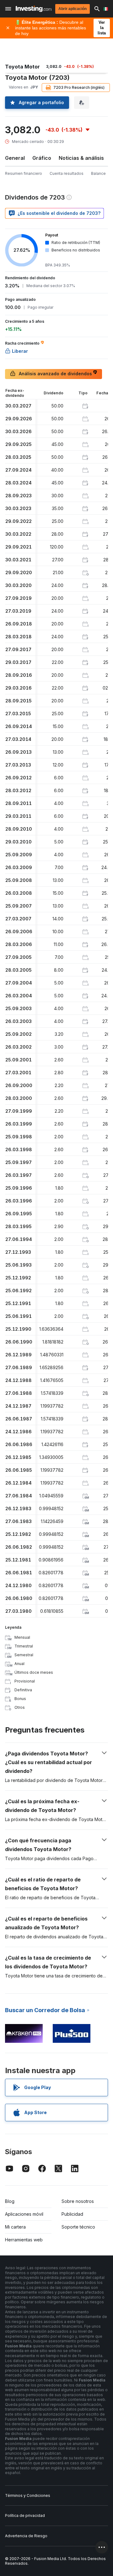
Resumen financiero (24, 173)
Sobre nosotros (78, 2201)
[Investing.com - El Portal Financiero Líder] (34, 9)
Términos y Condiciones (28, 2495)
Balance (98, 173)
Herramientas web (24, 2240)
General (15, 158)
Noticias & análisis (81, 158)
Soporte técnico (78, 2227)
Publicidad (72, 2214)
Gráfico (42, 158)
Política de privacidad (25, 2515)
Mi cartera (15, 2227)
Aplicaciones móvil (24, 2214)
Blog (10, 2201)
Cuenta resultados (67, 173)
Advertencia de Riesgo (26, 2536)
